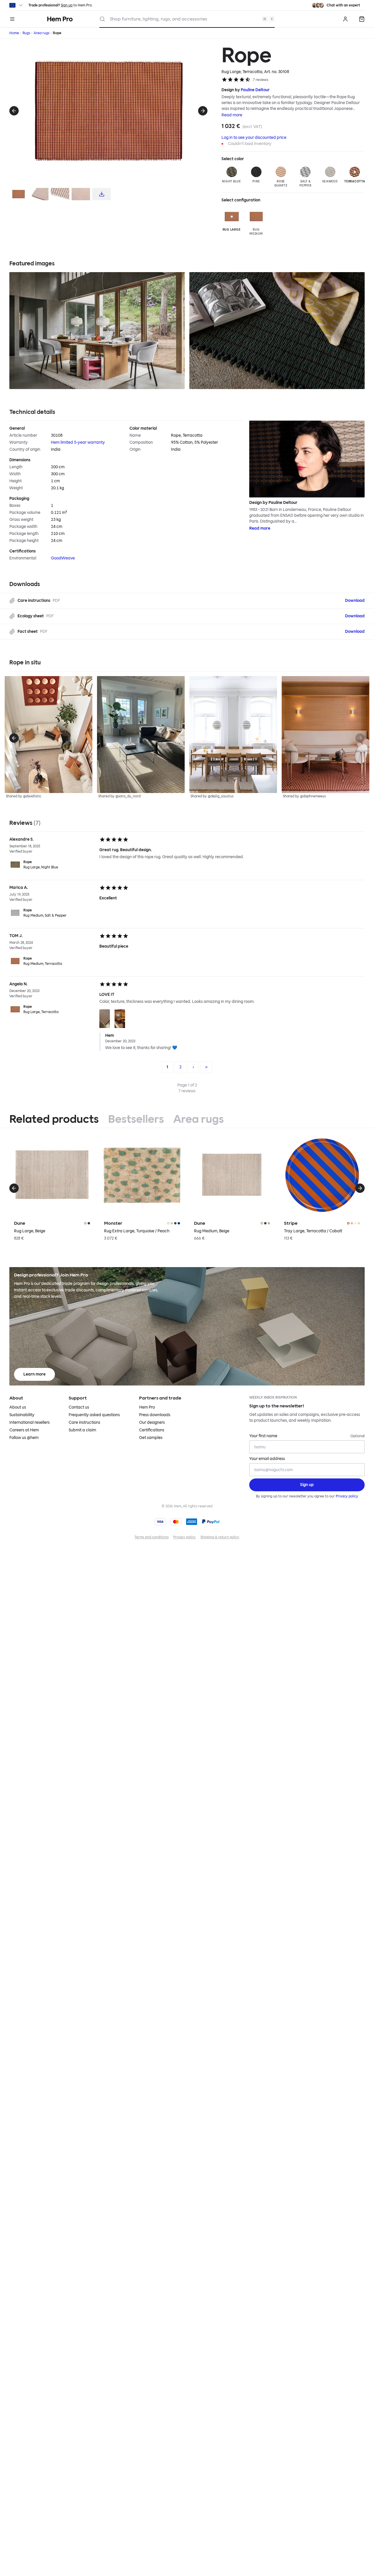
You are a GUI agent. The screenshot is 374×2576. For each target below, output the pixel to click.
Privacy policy (347, 1496)
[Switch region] (17, 5)
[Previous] (14, 111)
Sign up (67, 5)
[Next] (203, 111)
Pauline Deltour (255, 90)
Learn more (34, 1374)
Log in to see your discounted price (254, 138)
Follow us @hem (24, 1438)
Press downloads (155, 1415)
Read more (232, 115)
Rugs (26, 33)
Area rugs (41, 33)
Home (14, 33)
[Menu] (12, 19)
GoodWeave (63, 558)
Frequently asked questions (94, 1415)
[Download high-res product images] (102, 194)
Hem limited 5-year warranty (78, 442)
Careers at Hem (24, 1430)
